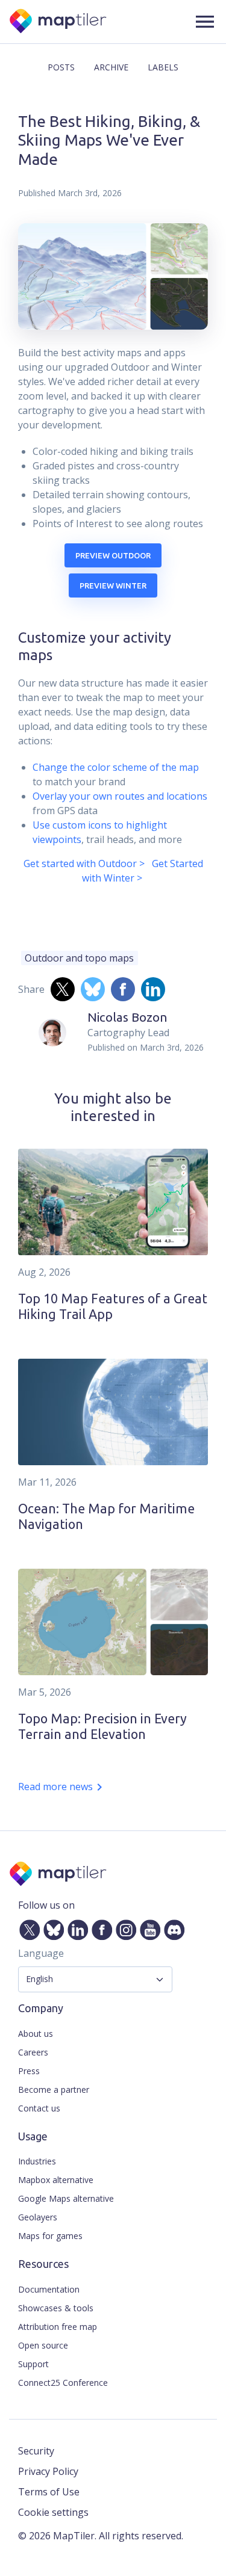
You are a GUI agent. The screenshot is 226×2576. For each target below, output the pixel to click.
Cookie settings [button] (53, 2512)
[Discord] (172, 1928)
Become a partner (54, 2090)
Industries (37, 2161)
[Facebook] (99, 1928)
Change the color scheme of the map (116, 767)
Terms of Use (49, 2492)
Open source (43, 2345)
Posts (61, 67)
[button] (205, 22)
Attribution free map (58, 2327)
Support (33, 2364)
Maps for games (50, 2236)
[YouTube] (148, 1928)
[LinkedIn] (75, 1928)
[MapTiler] (59, 22)
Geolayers (38, 2217)
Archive (111, 67)
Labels (163, 67)
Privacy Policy (48, 2471)
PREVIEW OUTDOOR (113, 555)
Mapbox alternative (56, 2180)
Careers (33, 2052)
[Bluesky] (51, 1928)
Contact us (39, 2108)
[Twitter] (27, 1928)
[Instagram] (124, 1928)
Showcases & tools (56, 2308)
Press (29, 2071)
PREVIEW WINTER (113, 585)
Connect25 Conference (63, 2383)
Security (36, 2451)
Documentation (49, 2289)
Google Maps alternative (66, 2198)
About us (36, 2034)
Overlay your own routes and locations (120, 796)
